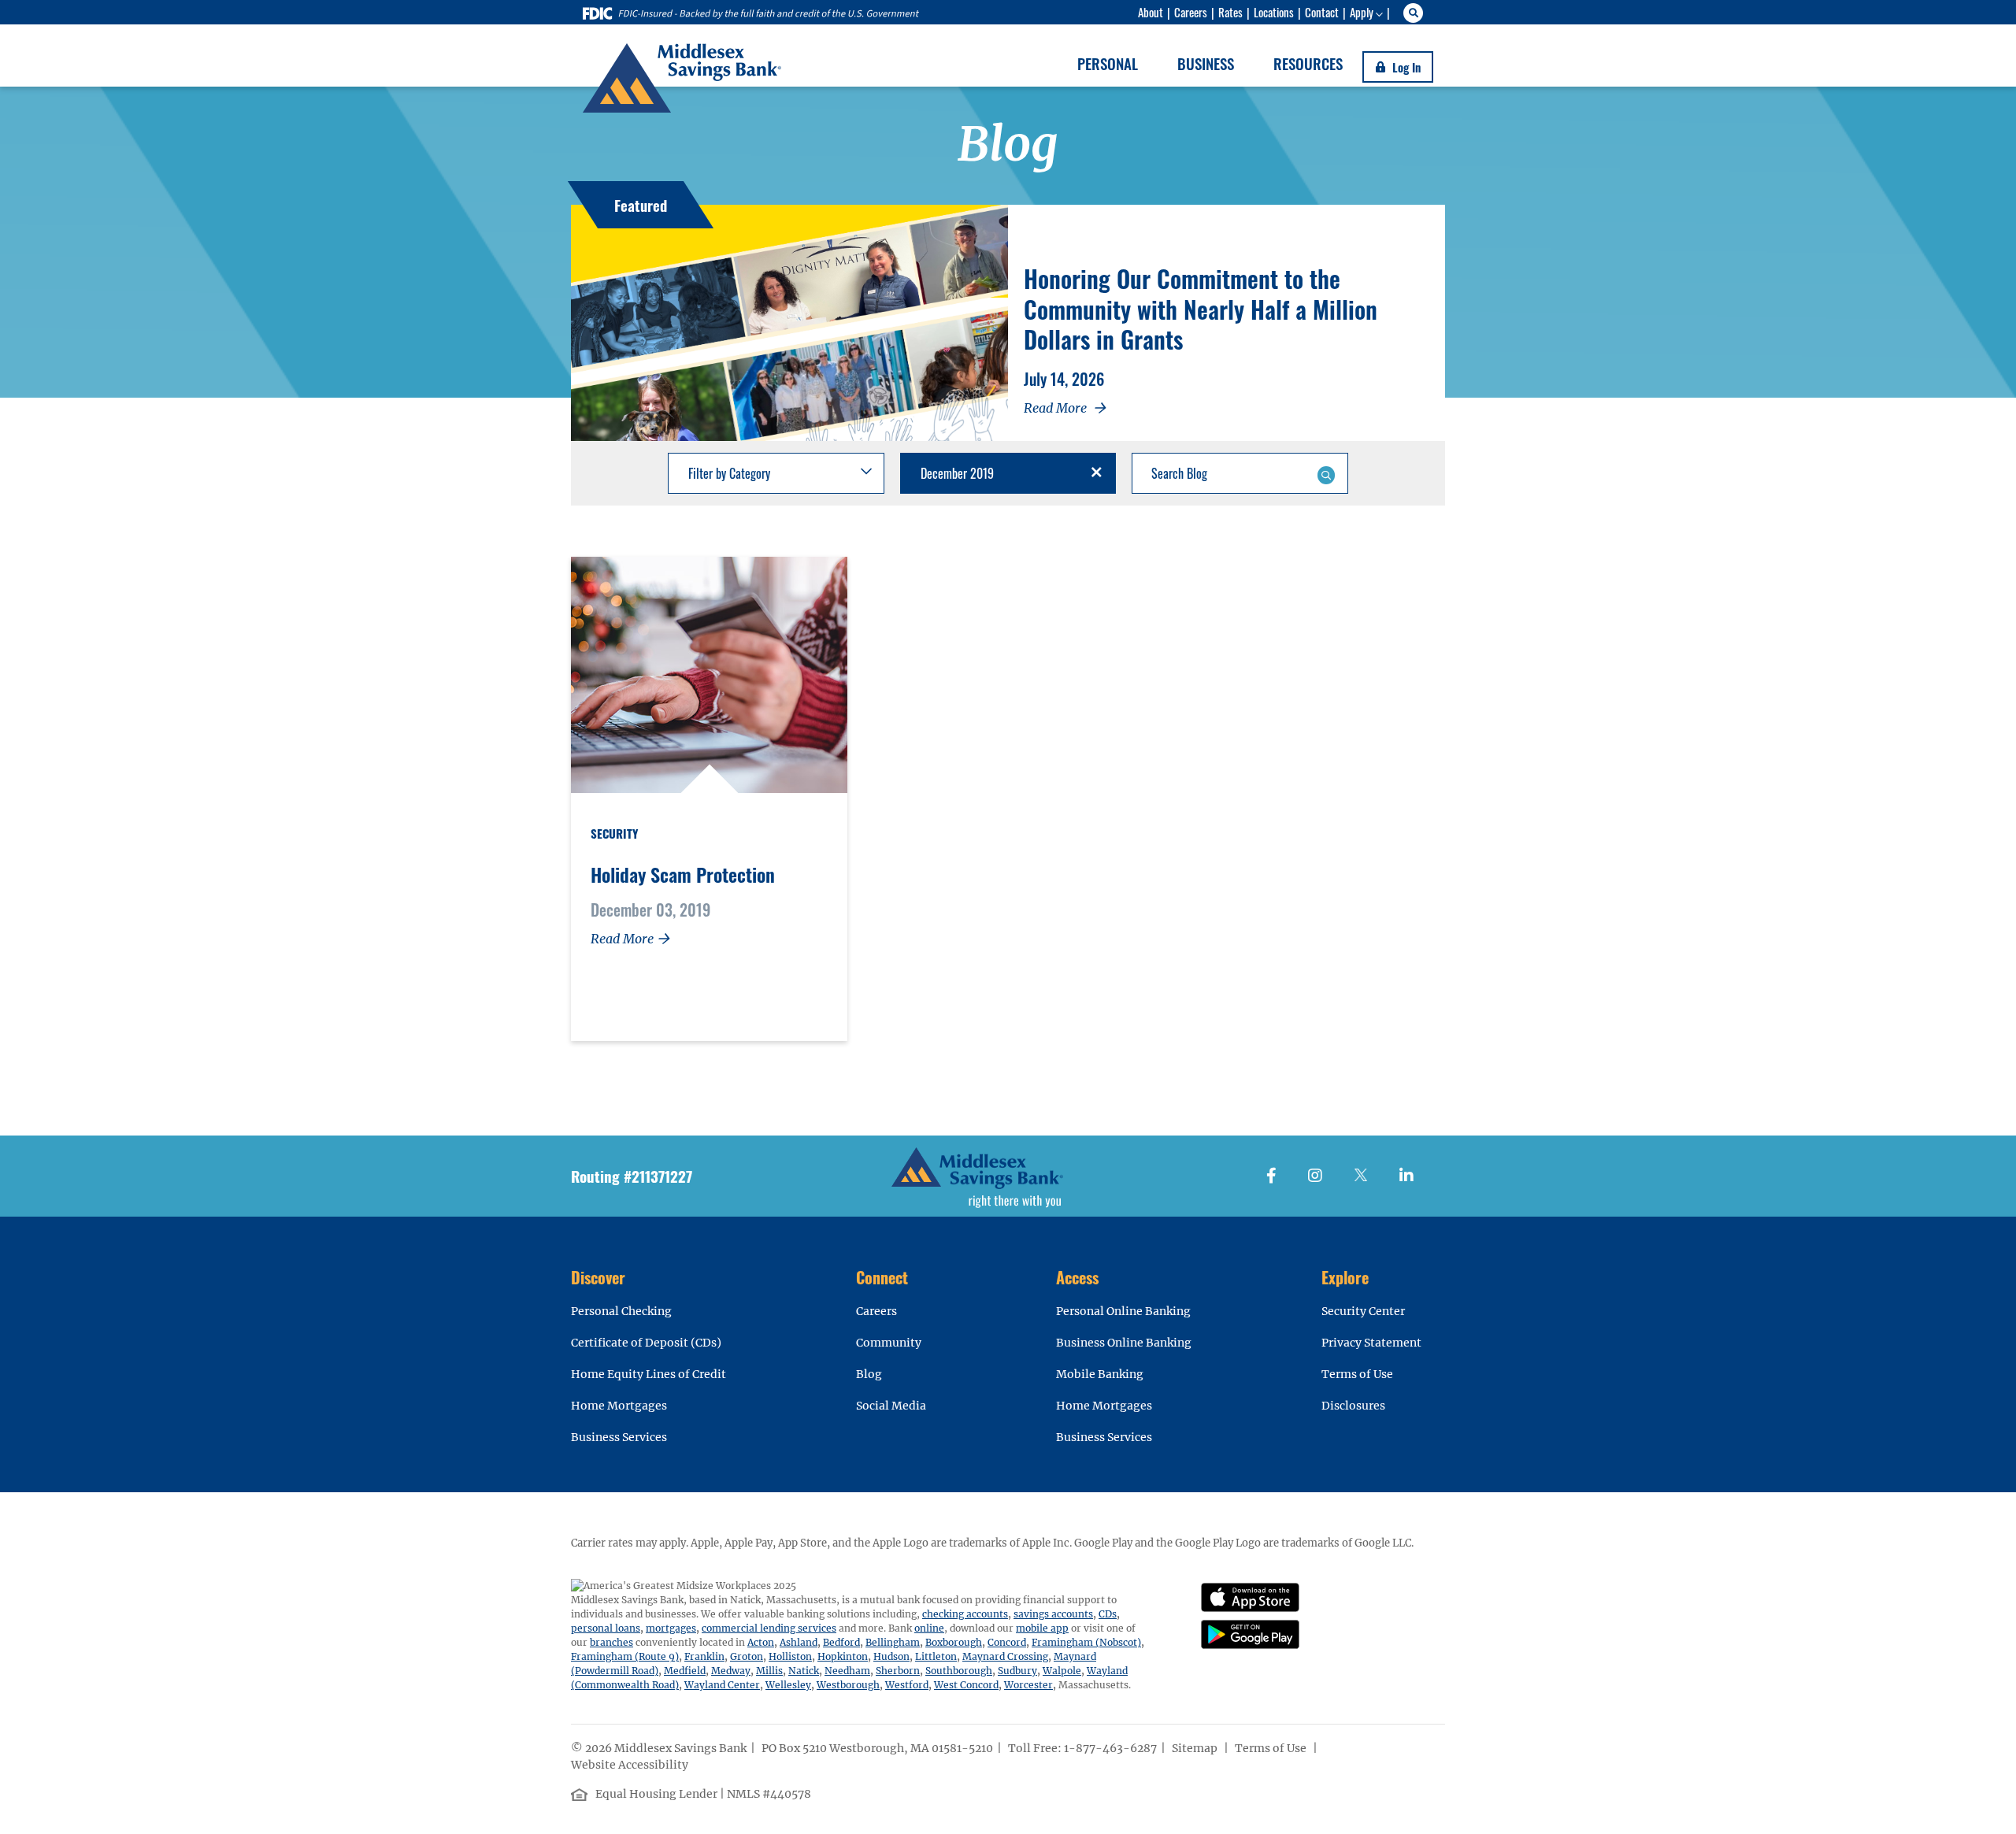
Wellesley (788, 1685)
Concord (1007, 1642)
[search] (1416, 13)
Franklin (704, 1656)
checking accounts (965, 1614)
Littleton (936, 1656)
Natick (804, 1671)
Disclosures (1353, 1406)
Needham (847, 1671)
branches (611, 1642)
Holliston (790, 1656)
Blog (869, 1374)
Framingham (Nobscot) (1086, 1642)
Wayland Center (722, 1685)
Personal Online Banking (1123, 1311)
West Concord (966, 1685)
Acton (761, 1642)
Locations (1274, 12)
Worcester (1028, 1685)
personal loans (606, 1628)
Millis (769, 1671)
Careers (1191, 12)
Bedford (841, 1642)
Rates (1230, 12)
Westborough (848, 1685)
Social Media (891, 1406)
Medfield (685, 1671)
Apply (1362, 12)
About (1151, 12)
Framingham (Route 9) (625, 1656)
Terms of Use (1357, 1374)
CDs (1108, 1614)
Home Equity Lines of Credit (649, 1374)
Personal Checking (621, 1311)
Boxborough (954, 1642)
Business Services (619, 1437)
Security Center (1363, 1311)
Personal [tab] (1108, 63)
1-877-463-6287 (1110, 1748)
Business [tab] (1206, 63)
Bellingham (893, 1642)
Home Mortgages (619, 1406)
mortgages (671, 1628)
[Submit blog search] (1326, 473)
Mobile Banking (1100, 1374)
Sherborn (898, 1671)
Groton (747, 1656)
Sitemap (1196, 1748)
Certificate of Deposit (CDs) (646, 1343)
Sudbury (1017, 1671)
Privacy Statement (1371, 1343)
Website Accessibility (631, 1765)
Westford (907, 1685)
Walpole (1062, 1671)
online (929, 1628)
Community (889, 1343)
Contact (1322, 12)
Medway (731, 1671)
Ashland (799, 1642)
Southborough (959, 1671)
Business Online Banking (1124, 1343)
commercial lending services (769, 1628)
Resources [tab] (1308, 63)
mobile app (1042, 1628)
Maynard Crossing (1005, 1656)
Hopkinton (843, 1656)
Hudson (891, 1656)
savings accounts (1053, 1614)
